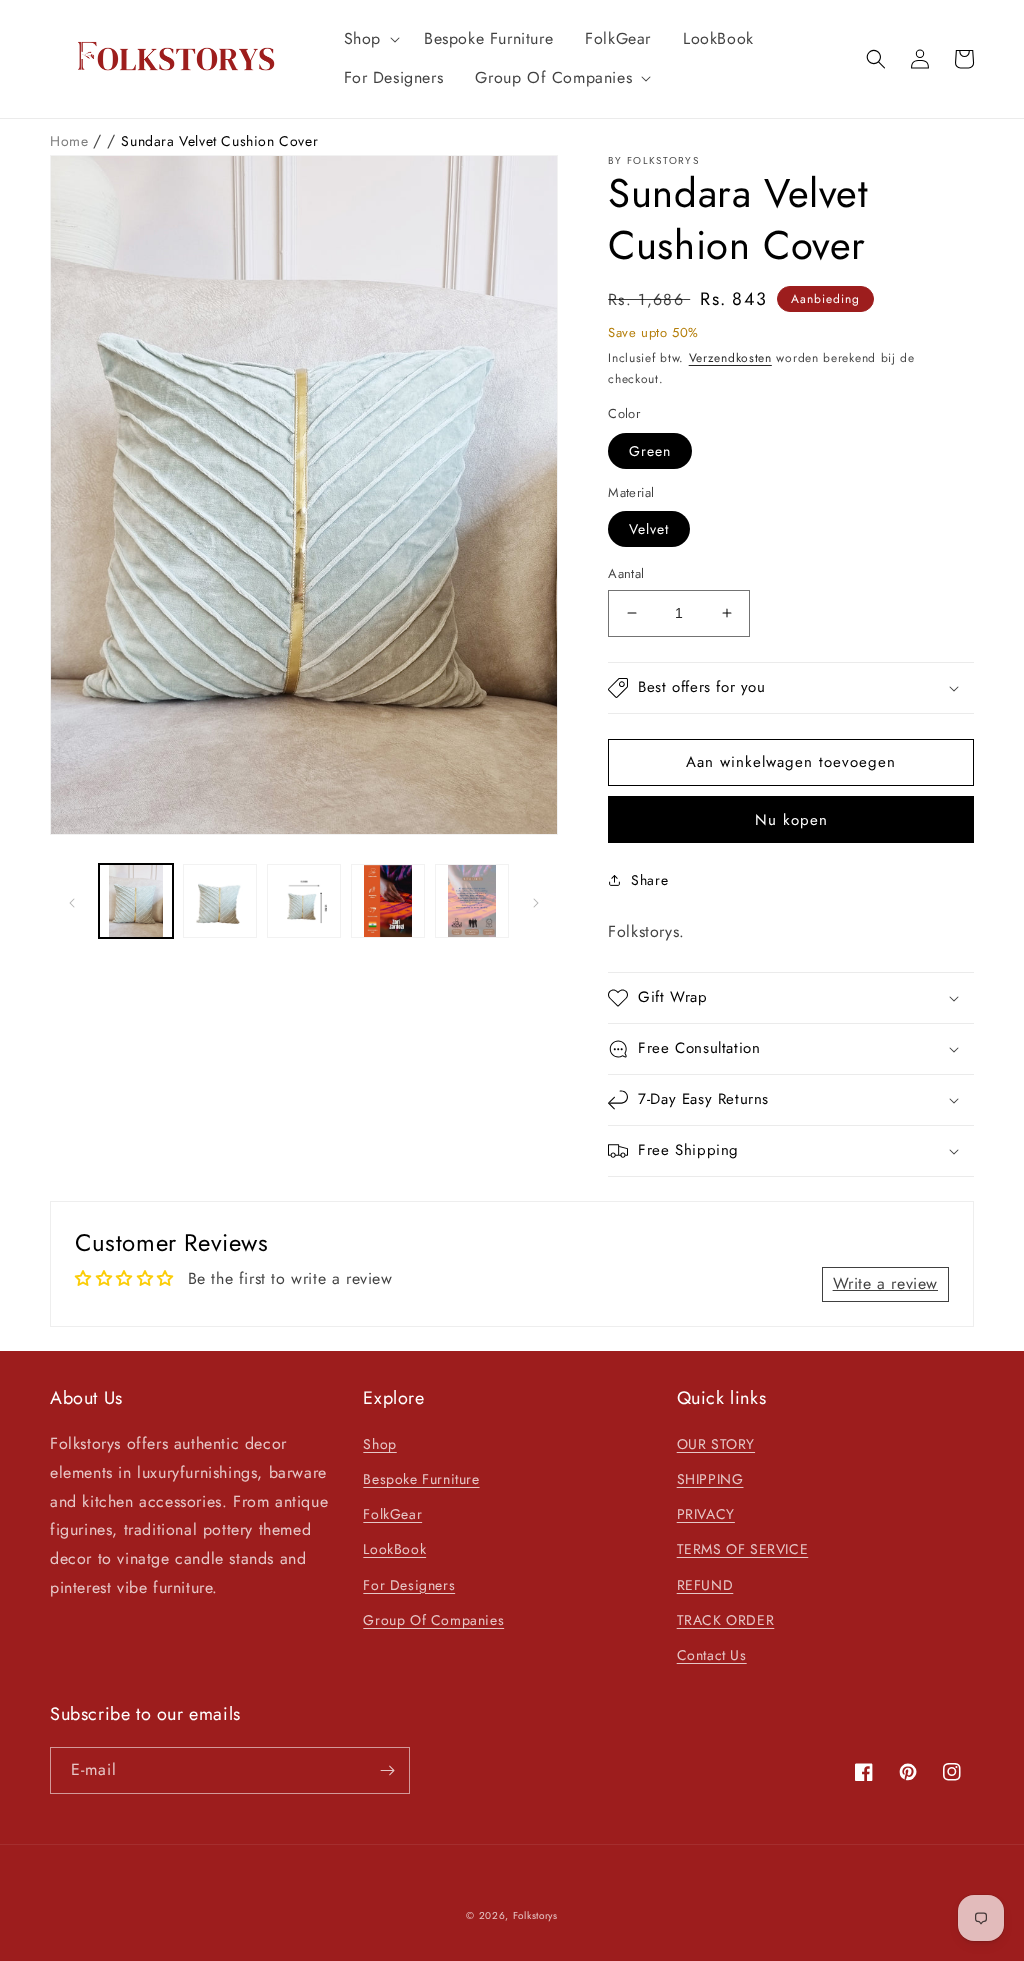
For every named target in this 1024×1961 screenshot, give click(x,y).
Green (650, 451)
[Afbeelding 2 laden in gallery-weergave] (220, 901)
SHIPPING (710, 1479)
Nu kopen (791, 820)
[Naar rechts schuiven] (536, 901)
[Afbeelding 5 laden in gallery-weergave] (472, 901)
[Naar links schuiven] (72, 901)
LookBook (394, 1549)
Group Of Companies (433, 1620)
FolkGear (392, 1514)
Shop (379, 1444)
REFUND (705, 1585)
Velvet (649, 529)
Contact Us (712, 1655)
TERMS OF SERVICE (743, 1549)
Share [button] (649, 880)
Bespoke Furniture (421, 1479)
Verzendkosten (730, 358)
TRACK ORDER (726, 1620)
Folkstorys (535, 1915)
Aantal (626, 573)
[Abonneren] (387, 1770)
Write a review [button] (885, 1283)
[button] (368, 39)
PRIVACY (706, 1514)
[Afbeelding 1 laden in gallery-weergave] (136, 901)
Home (71, 141)
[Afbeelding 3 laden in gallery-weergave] (304, 901)
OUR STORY (716, 1444)
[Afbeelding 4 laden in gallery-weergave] (388, 901)
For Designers (409, 1585)
